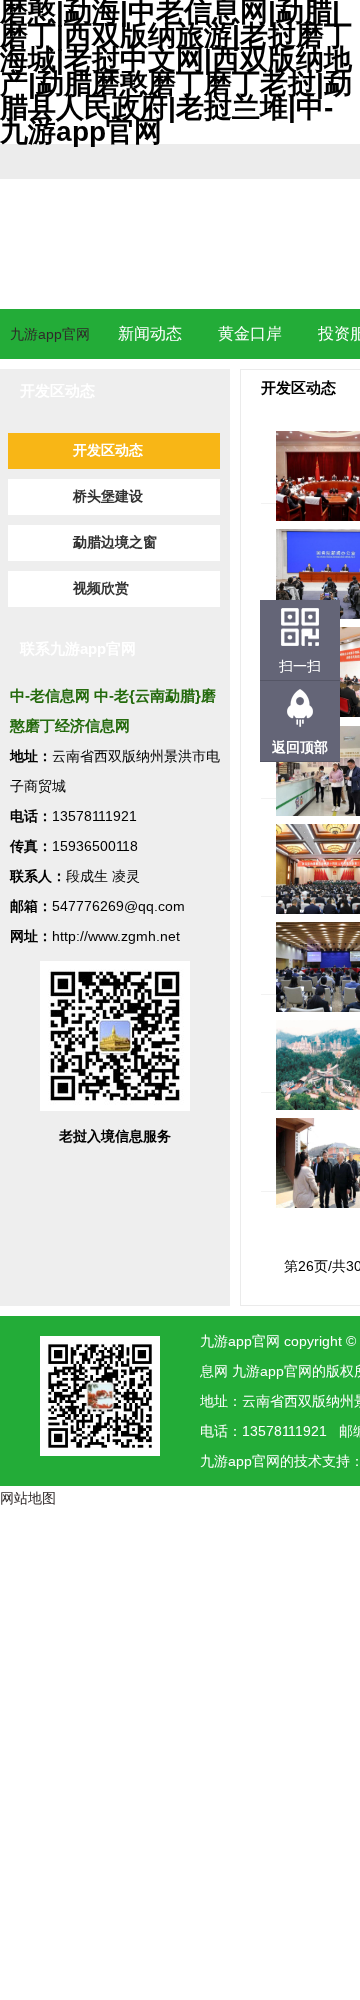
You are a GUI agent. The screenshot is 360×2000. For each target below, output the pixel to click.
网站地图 (28, 1498)
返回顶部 (300, 747)
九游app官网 (50, 334)
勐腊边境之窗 (115, 542)
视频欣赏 (101, 588)
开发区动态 (108, 450)
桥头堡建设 (108, 496)
